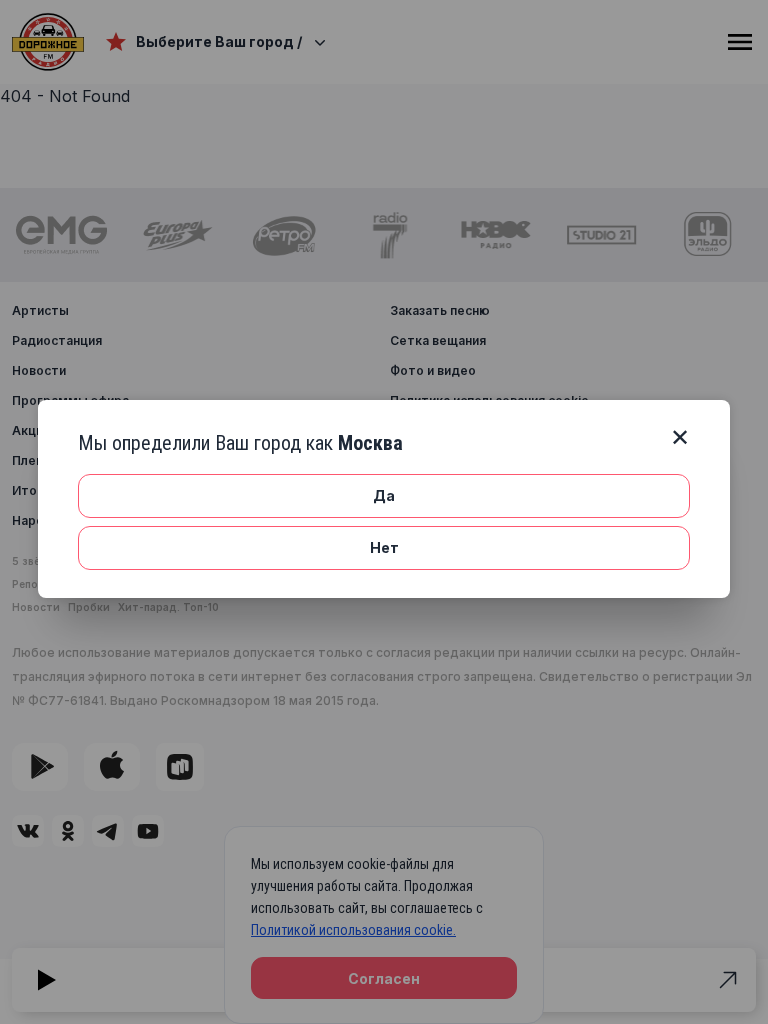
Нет (384, 547)
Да (384, 495)
